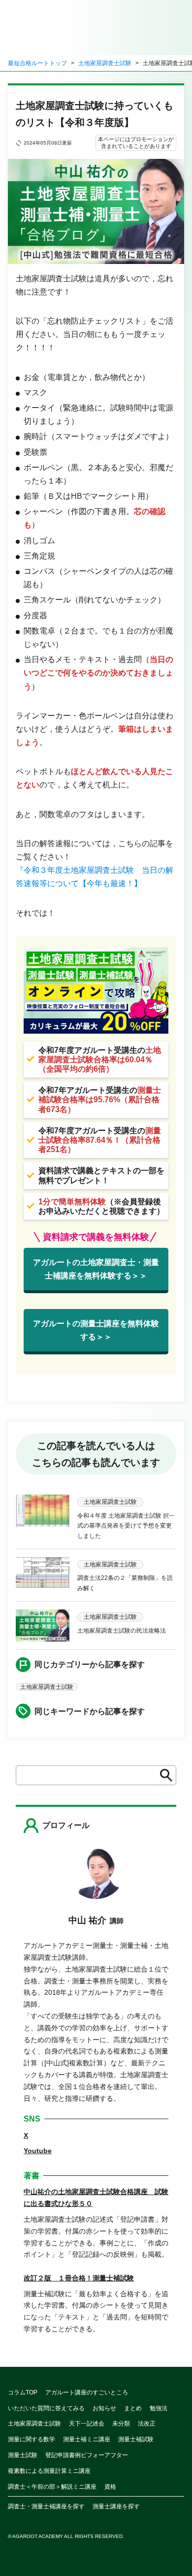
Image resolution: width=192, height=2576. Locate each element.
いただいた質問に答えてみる (46, 2408)
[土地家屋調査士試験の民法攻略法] (43, 1625)
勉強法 (159, 2408)
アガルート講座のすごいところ (87, 2392)
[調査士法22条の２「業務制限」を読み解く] (43, 1575)
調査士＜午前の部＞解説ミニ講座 (52, 2487)
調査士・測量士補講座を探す (46, 2506)
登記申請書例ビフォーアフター (87, 2455)
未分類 (121, 2424)
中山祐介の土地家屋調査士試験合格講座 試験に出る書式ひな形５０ (96, 2198)
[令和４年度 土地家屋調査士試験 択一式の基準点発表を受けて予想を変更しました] (43, 1518)
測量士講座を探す (116, 2506)
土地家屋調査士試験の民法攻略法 (122, 1631)
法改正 (147, 2424)
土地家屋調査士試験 (105, 63)
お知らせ (104, 2408)
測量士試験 (23, 2455)
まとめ (133, 2408)
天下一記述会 (87, 2424)
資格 (110, 2487)
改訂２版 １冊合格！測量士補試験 (79, 2278)
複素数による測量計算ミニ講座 (49, 2471)
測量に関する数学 (32, 2439)
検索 (163, 1775)
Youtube (38, 2151)
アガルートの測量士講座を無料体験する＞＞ (96, 1330)
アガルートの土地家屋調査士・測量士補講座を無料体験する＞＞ (96, 1269)
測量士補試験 (136, 2439)
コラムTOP (23, 2392)
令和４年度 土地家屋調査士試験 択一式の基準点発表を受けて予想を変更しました (126, 1526)
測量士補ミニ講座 (87, 2439)
